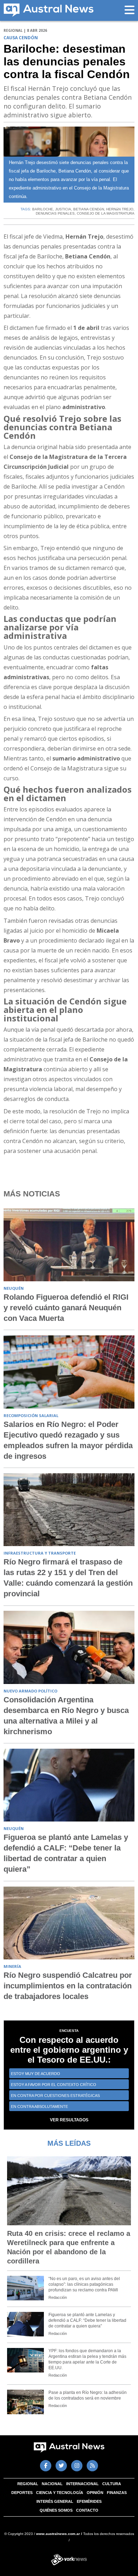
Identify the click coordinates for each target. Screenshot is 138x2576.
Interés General (55, 2501)
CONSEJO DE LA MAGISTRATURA (106, 213)
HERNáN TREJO (120, 209)
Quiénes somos (56, 2510)
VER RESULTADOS (69, 2120)
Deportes (22, 2493)
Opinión (95, 2493)
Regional (28, 2484)
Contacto (87, 2510)
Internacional (82, 2484)
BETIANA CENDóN (89, 209)
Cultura (112, 2484)
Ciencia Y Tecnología (60, 2493)
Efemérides (89, 2501)
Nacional (52, 2484)
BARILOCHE (43, 209)
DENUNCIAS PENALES (55, 213)
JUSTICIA (63, 209)
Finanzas (117, 2493)
